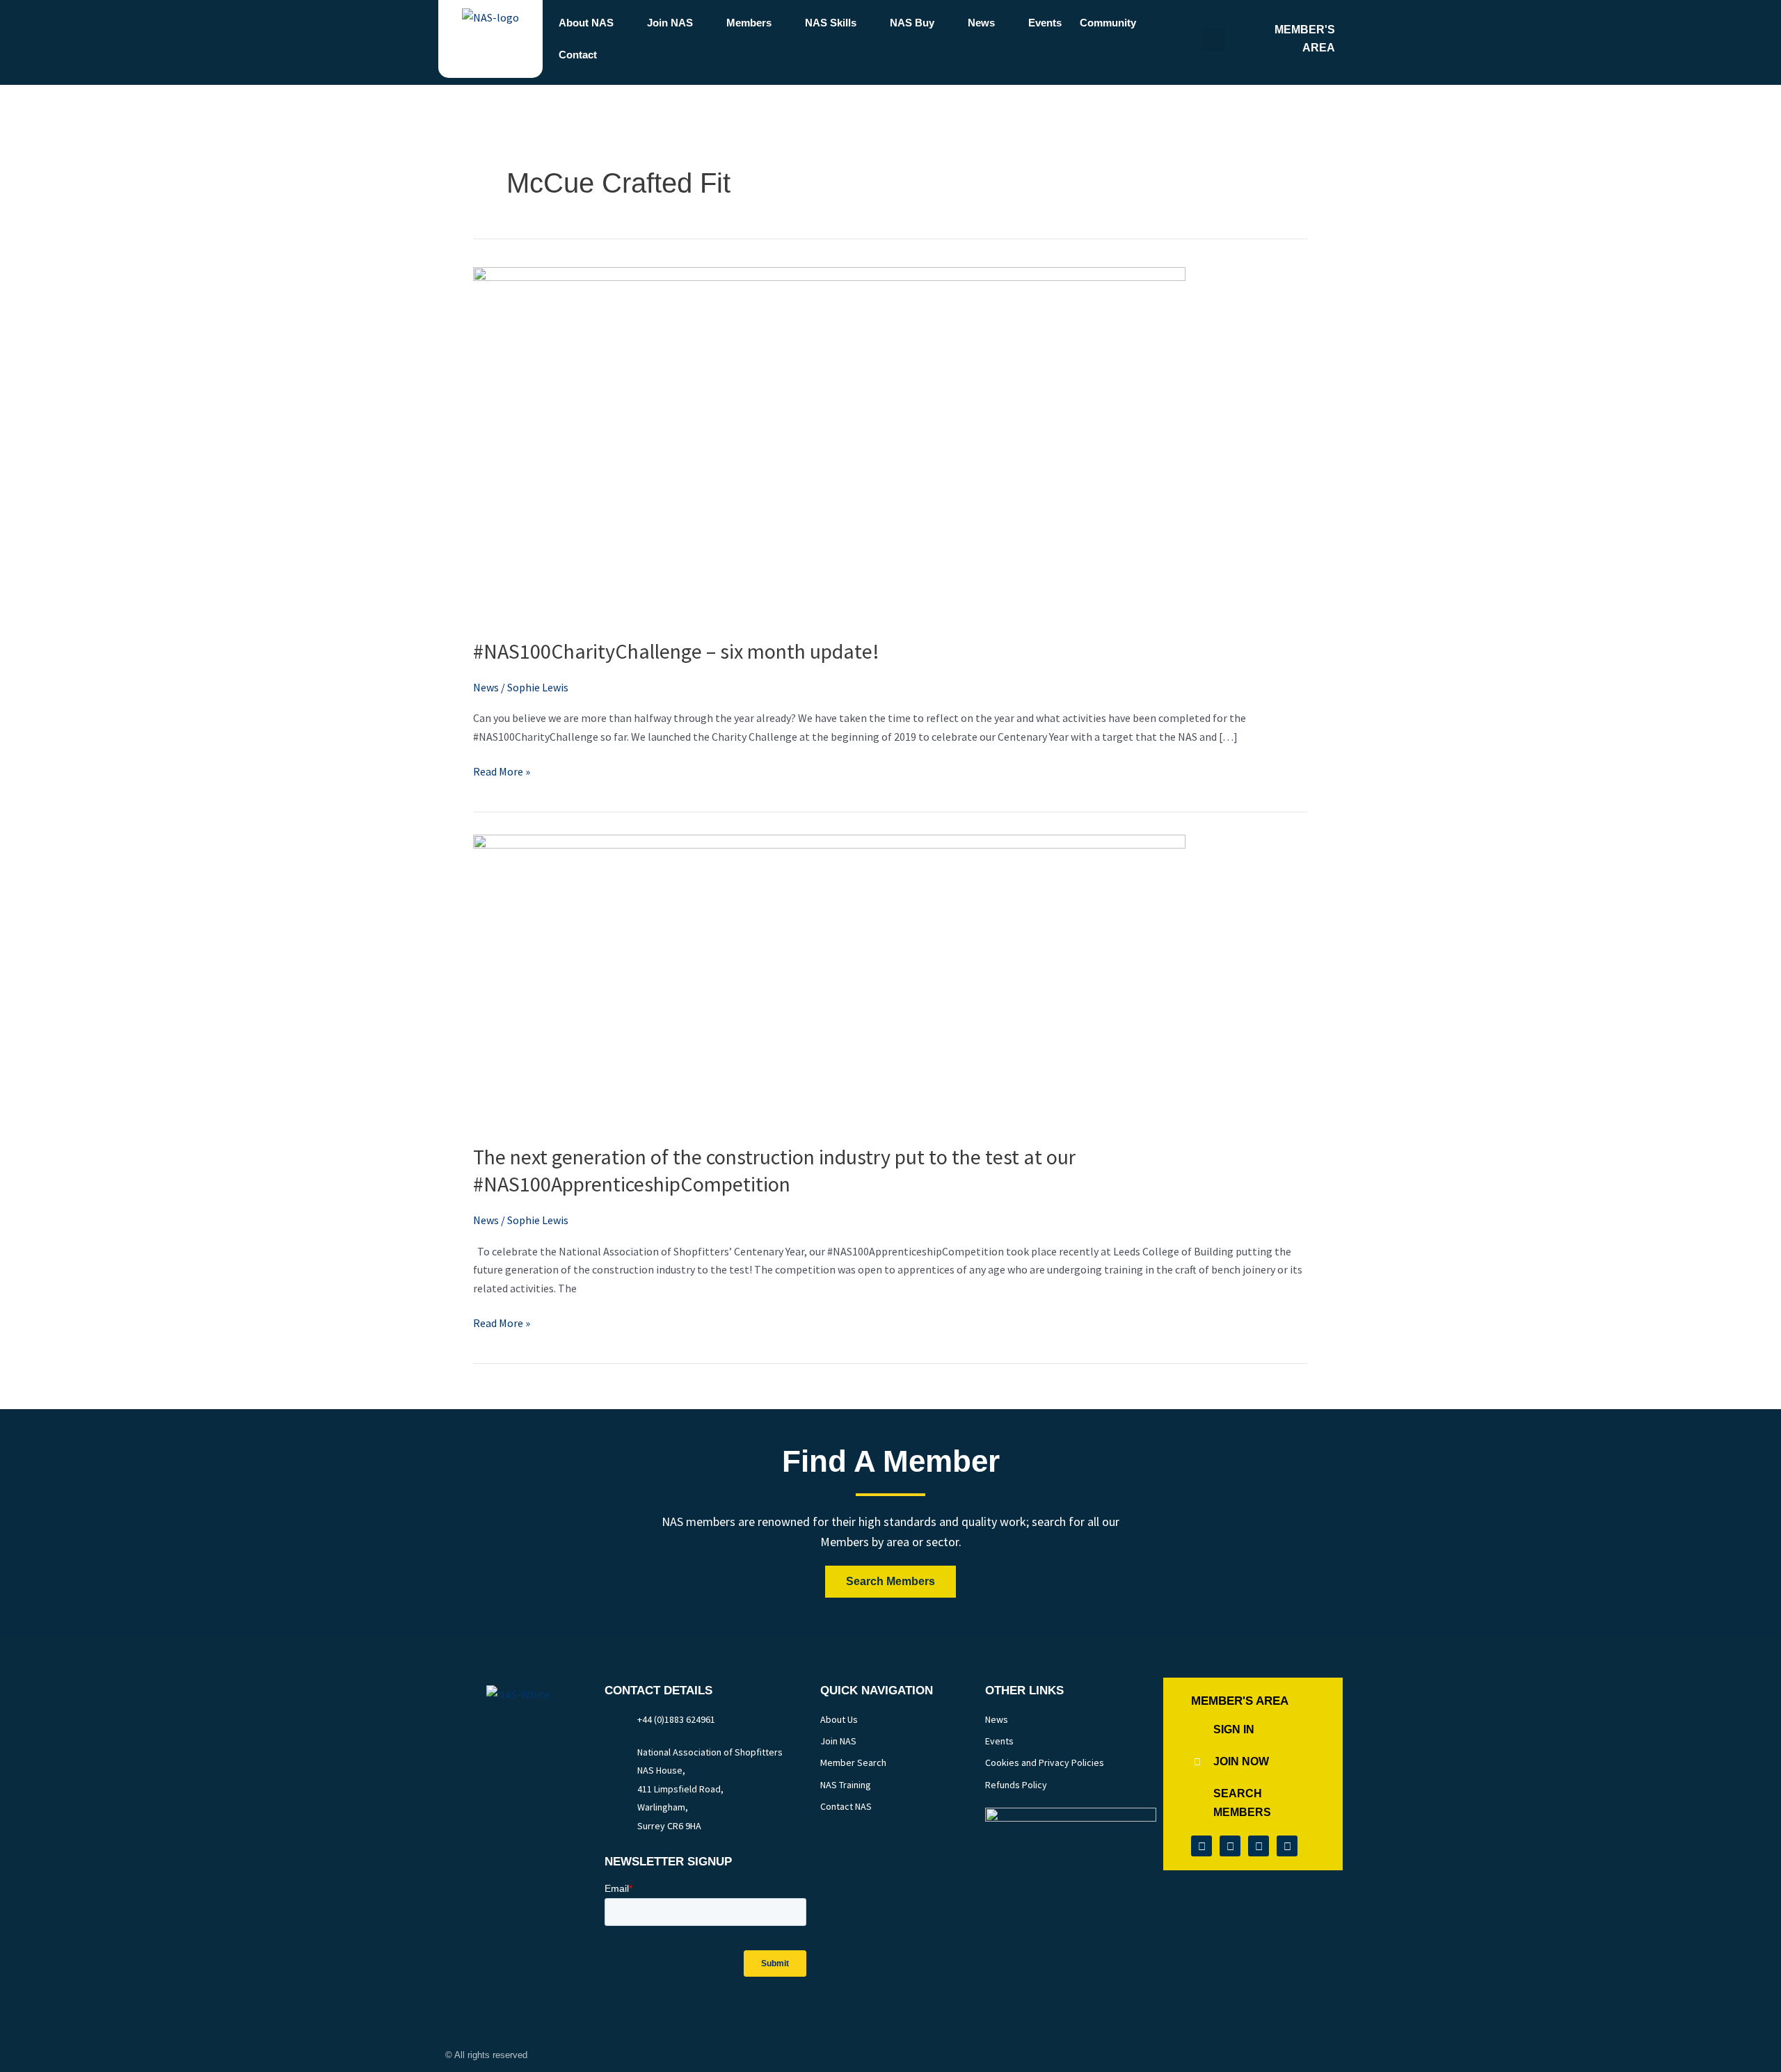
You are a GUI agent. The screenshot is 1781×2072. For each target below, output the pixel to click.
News (981, 23)
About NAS (586, 23)
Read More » (502, 770)
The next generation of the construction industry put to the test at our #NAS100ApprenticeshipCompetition (774, 1170)
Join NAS (670, 23)
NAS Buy (912, 23)
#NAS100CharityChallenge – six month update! (676, 651)
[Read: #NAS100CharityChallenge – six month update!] (829, 442)
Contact (578, 55)
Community (1108, 23)
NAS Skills (831, 23)
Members (749, 23)
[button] (1214, 39)
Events (1045, 23)
